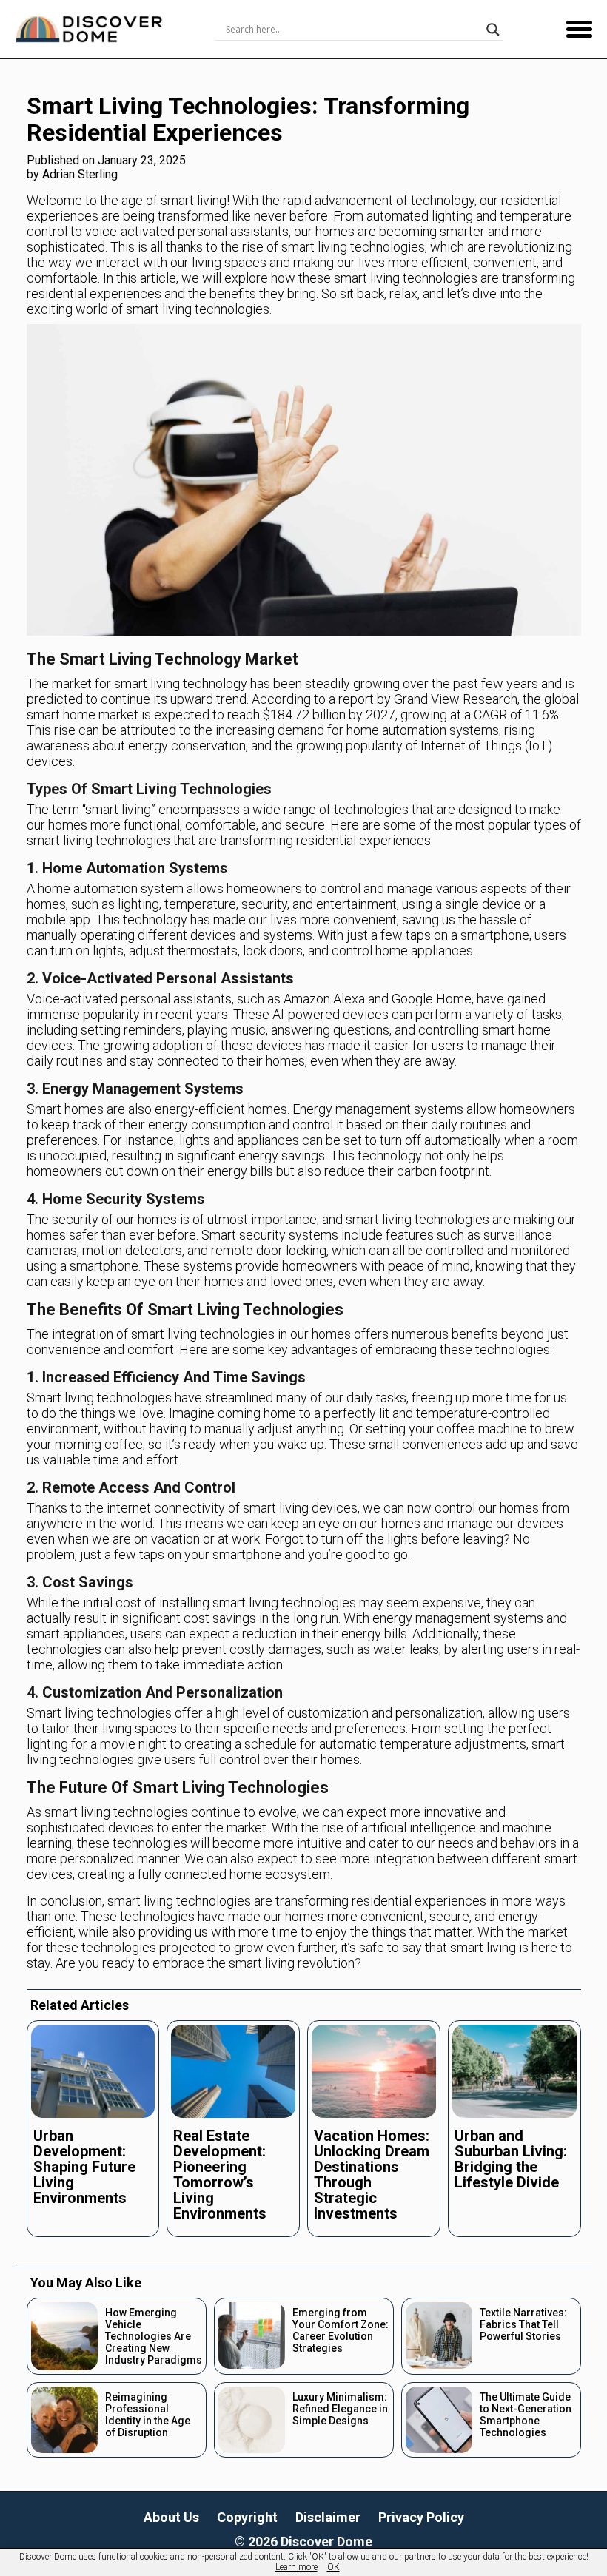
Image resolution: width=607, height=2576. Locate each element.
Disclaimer (328, 2517)
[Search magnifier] (493, 30)
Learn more (296, 2567)
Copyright (247, 2517)
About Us (171, 2517)
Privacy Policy (421, 2517)
